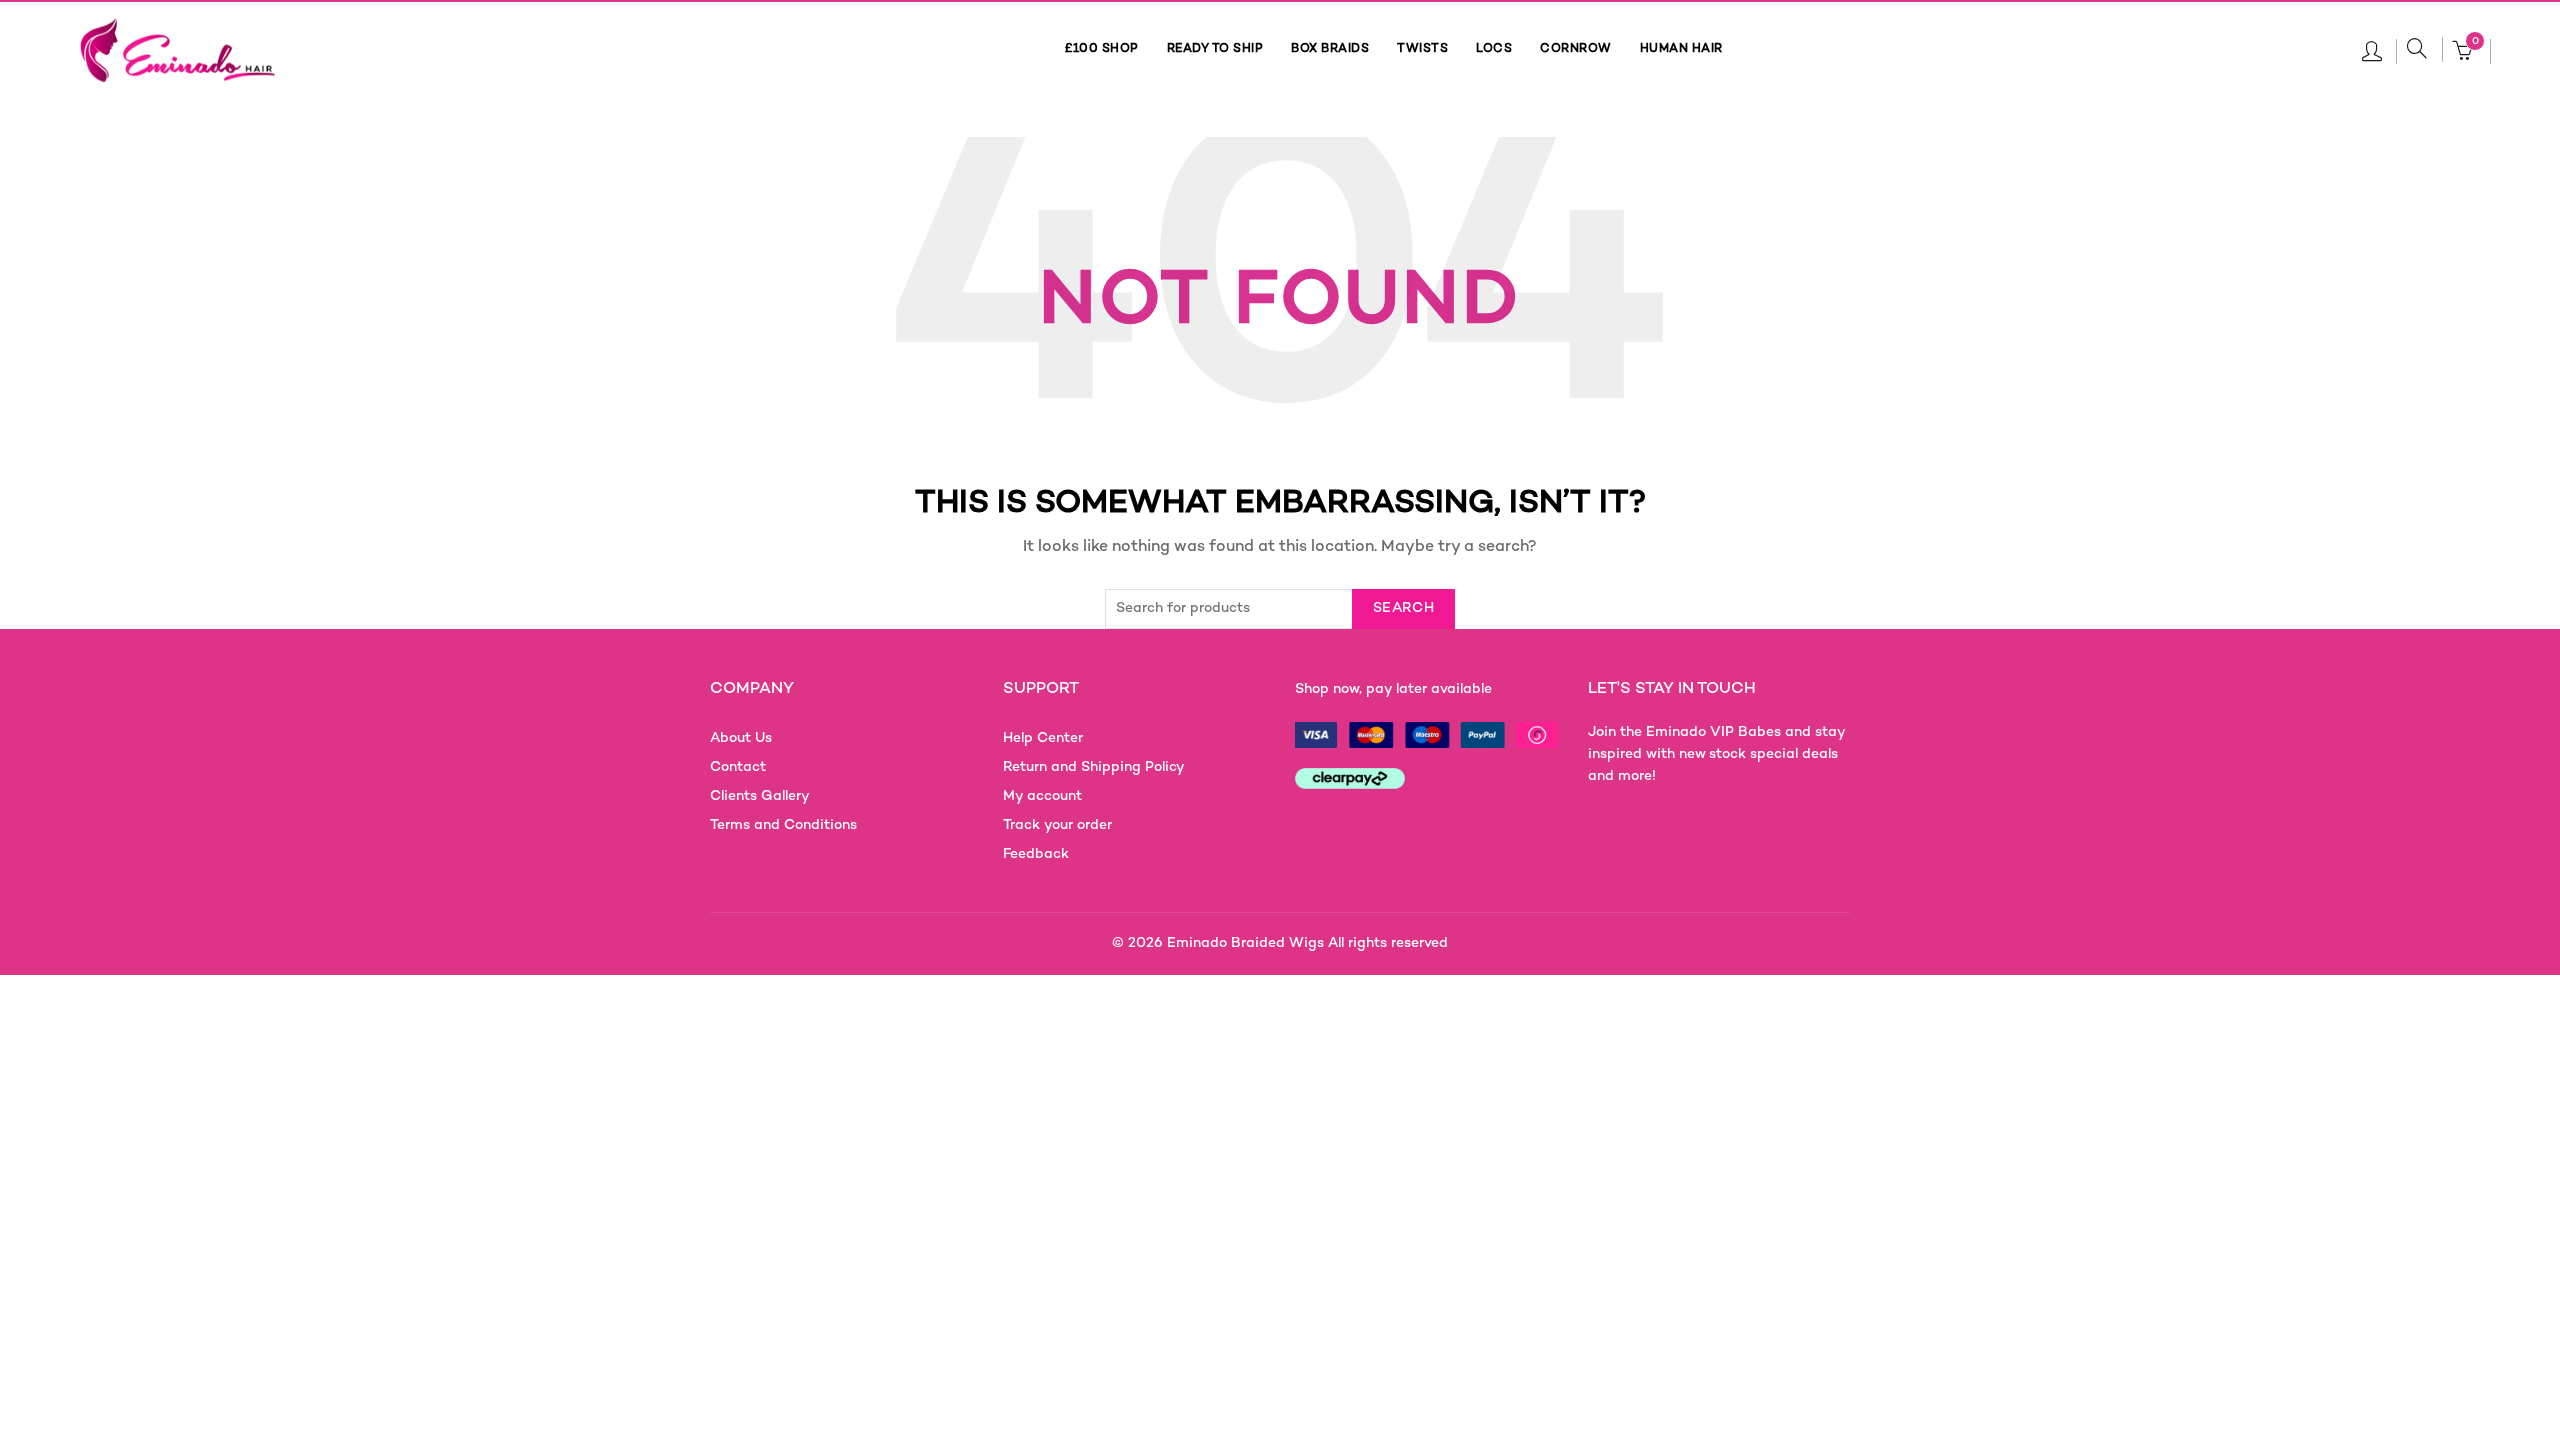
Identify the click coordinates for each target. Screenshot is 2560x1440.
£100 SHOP (1102, 49)
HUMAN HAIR (1681, 49)
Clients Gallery (760, 796)
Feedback (1036, 854)
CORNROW (1576, 49)
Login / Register (2372, 50)
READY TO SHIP (1215, 49)
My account (1042, 796)
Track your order (1057, 825)
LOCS (1494, 49)
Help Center (1043, 738)
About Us (741, 738)
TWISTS (1422, 49)
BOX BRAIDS (1330, 49)
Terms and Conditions (783, 825)
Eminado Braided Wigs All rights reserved (1307, 943)
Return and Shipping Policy (1094, 767)
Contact (738, 767)
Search (1403, 608)
